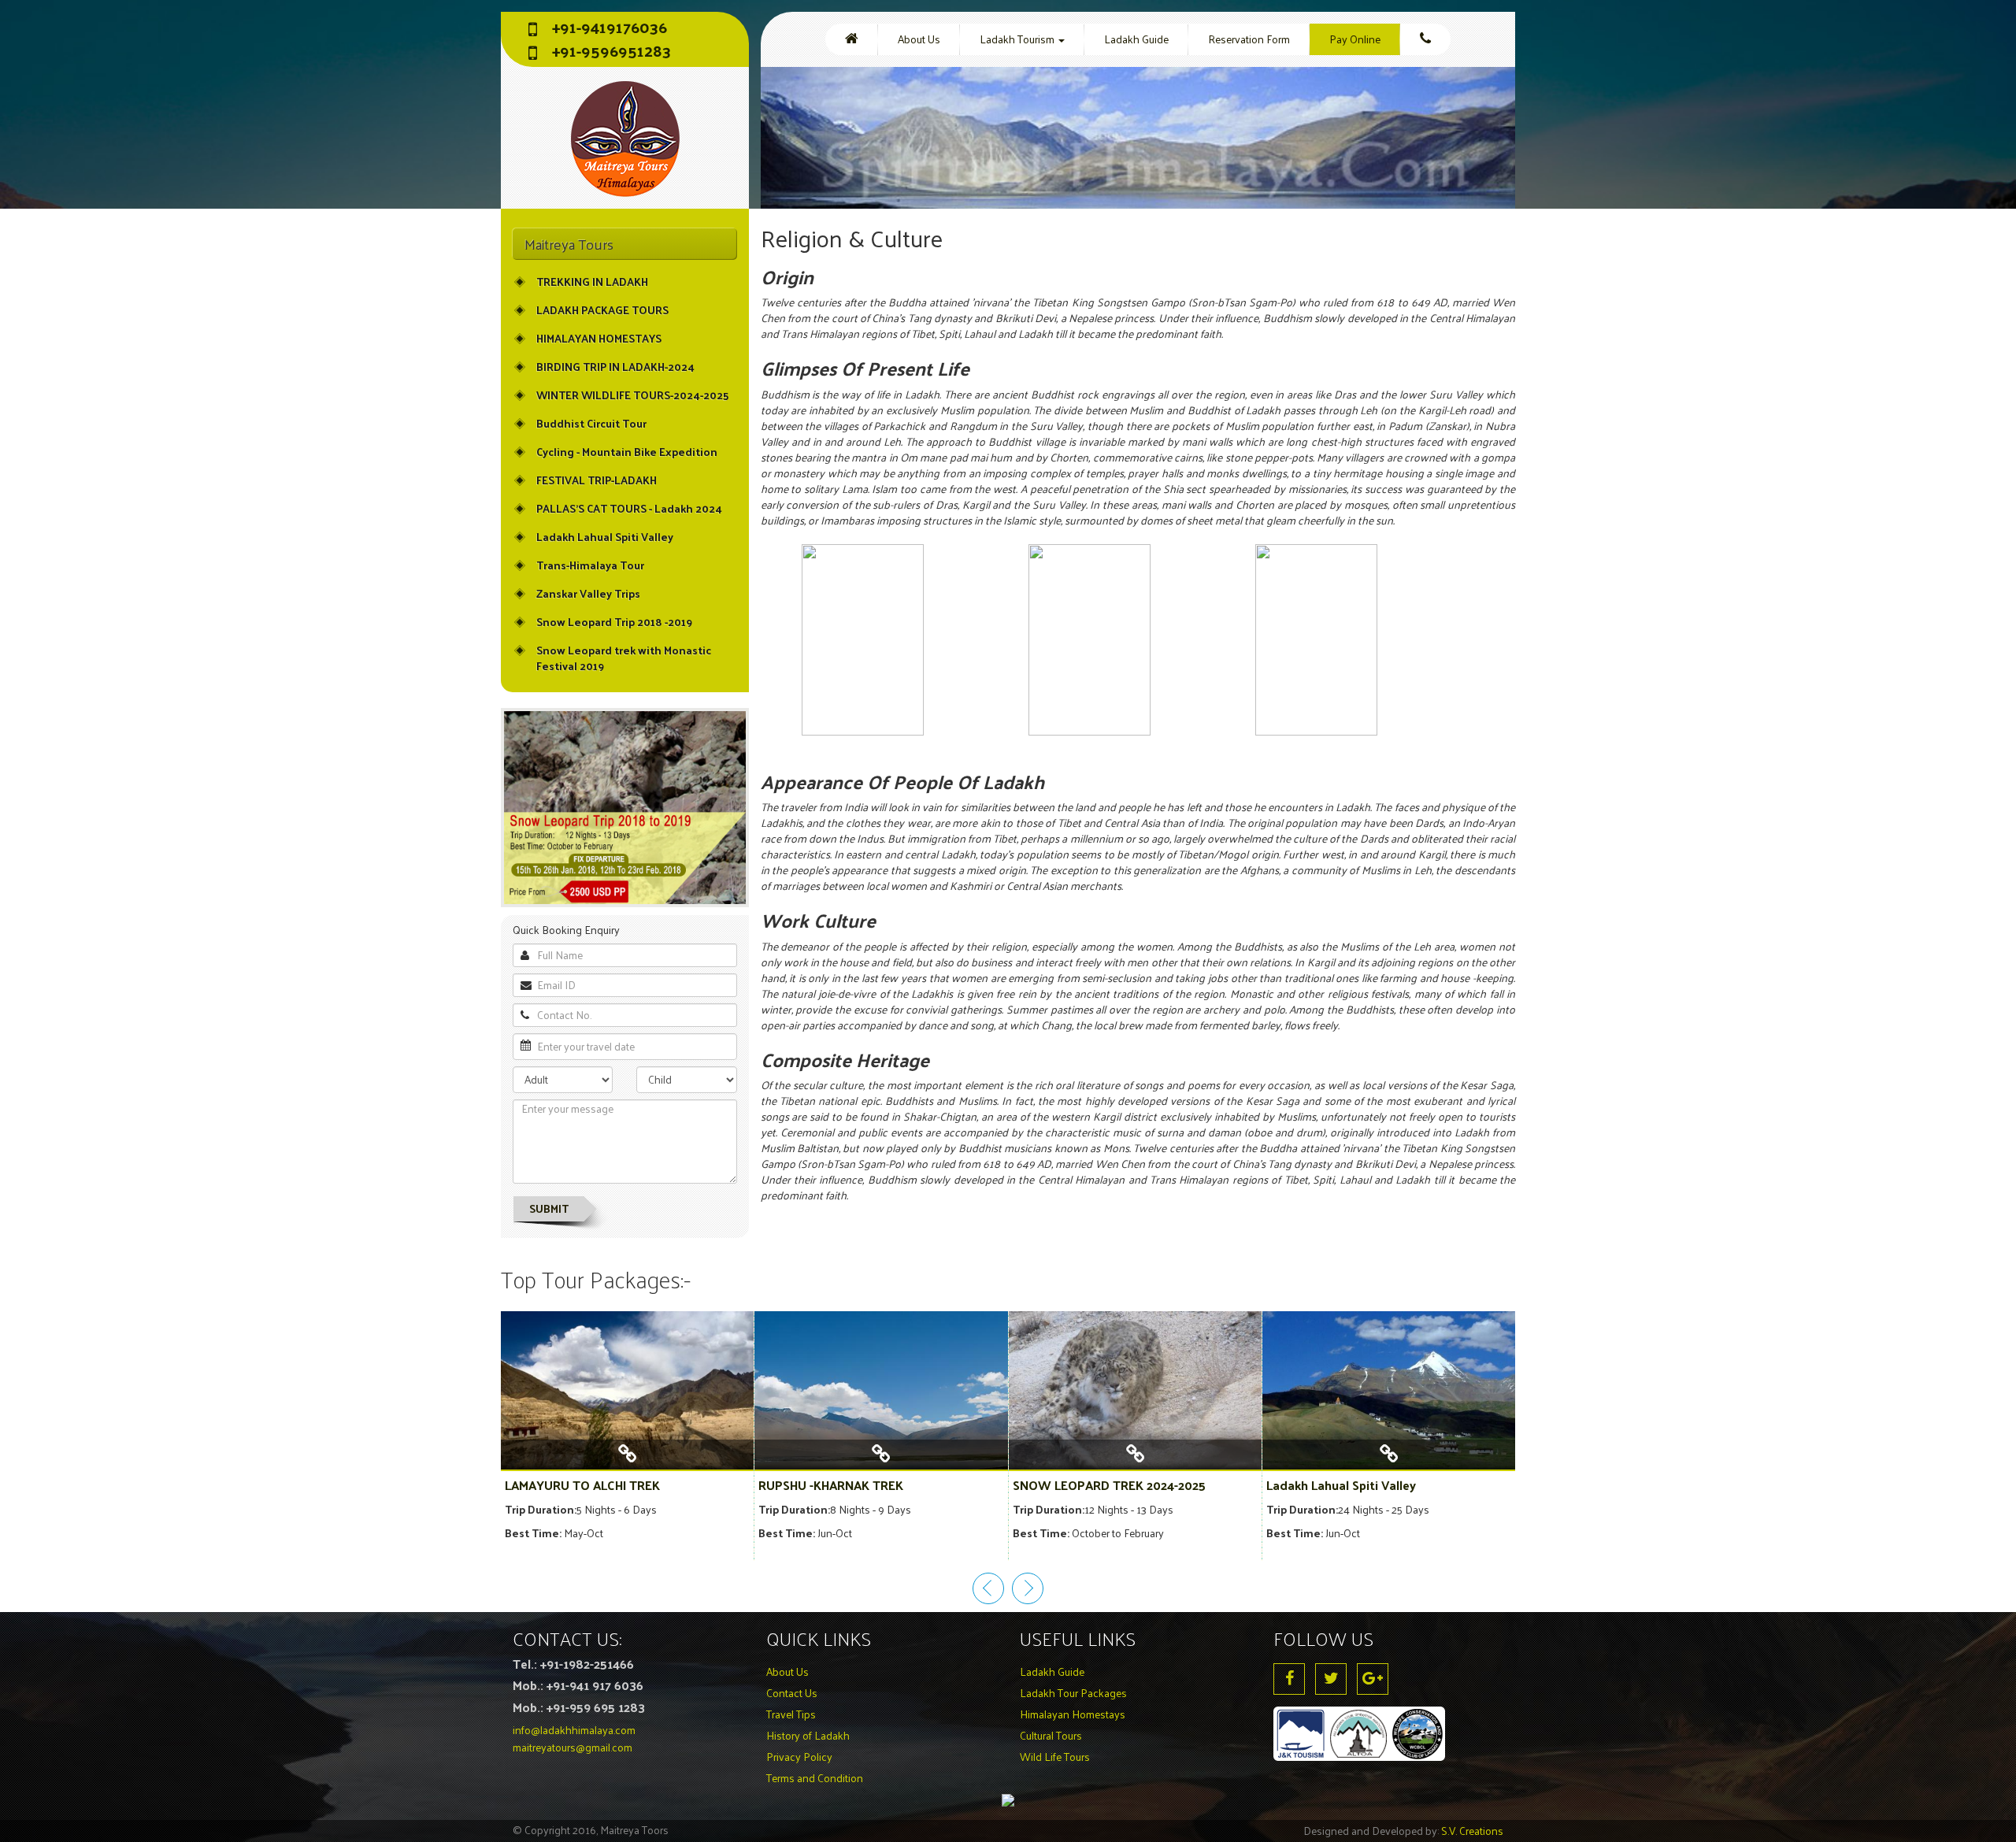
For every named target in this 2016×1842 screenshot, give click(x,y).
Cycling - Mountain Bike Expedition (627, 452)
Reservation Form (1249, 39)
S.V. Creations (1472, 1831)
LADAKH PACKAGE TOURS (602, 310)
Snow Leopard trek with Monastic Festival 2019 (624, 658)
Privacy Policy (799, 1757)
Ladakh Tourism (1018, 39)
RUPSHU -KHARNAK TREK (831, 1485)
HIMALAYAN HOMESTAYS (599, 338)
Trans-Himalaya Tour (590, 565)
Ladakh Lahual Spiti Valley (605, 537)
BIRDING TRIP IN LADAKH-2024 (615, 367)
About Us (919, 39)
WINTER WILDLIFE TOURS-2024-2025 (632, 395)
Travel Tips (791, 1714)
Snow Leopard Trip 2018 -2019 (614, 622)
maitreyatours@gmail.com (573, 1747)
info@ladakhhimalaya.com (574, 1730)
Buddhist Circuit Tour (591, 423)
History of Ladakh (808, 1735)
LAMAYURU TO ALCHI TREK (582, 1485)
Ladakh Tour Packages (1073, 1693)
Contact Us (792, 1693)
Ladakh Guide (1136, 39)
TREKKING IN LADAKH (592, 282)
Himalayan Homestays (1073, 1714)
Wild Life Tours (1055, 1757)
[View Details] (627, 1460)
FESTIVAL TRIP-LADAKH (597, 480)
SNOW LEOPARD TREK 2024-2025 (1109, 1485)
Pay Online (1355, 39)
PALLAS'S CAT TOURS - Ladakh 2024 (629, 508)
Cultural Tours (1051, 1735)
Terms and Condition (815, 1778)
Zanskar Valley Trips (588, 593)
